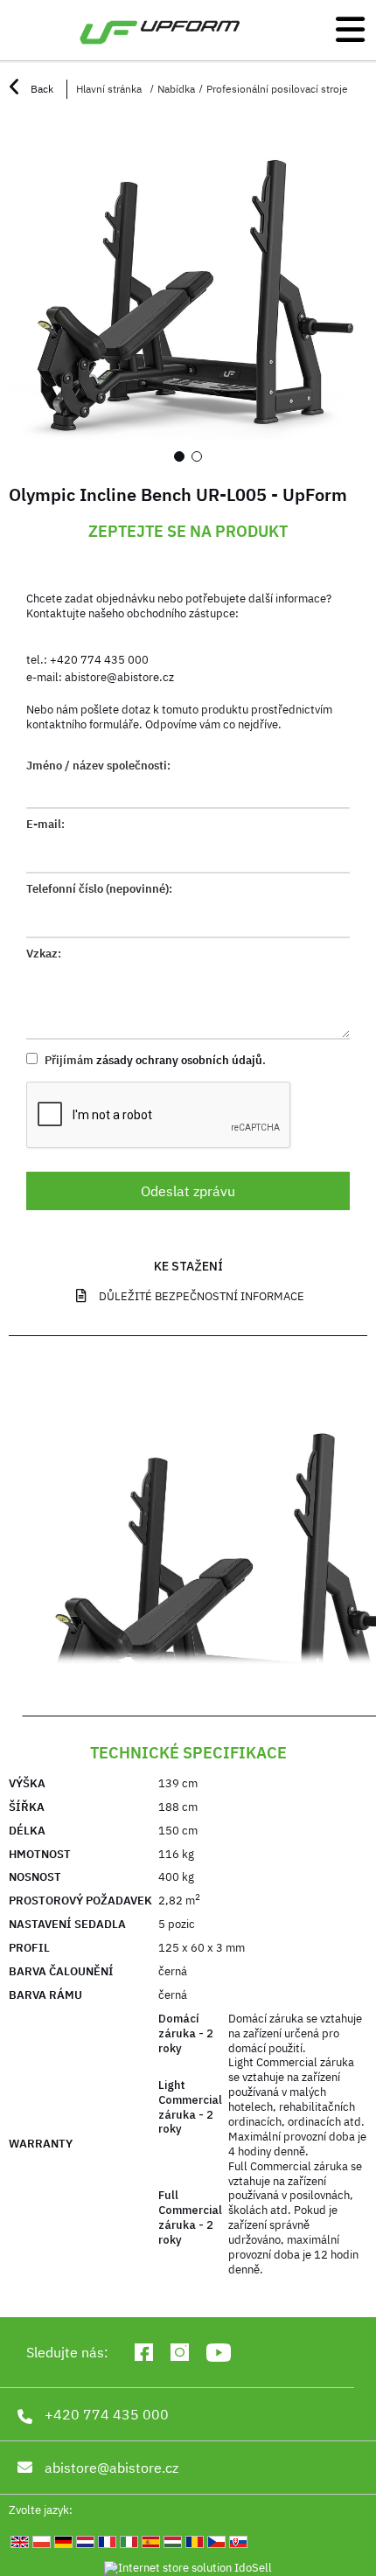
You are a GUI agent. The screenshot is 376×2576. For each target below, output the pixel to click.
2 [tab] (197, 456)
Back (41, 89)
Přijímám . (154, 1060)
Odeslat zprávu (188, 1191)
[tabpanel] (188, 296)
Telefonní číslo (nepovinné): (99, 889)
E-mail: (45, 825)
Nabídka (176, 89)
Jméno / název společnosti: (98, 766)
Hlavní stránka (109, 89)
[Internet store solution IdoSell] (188, 2569)
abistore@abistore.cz (119, 677)
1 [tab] (179, 456)
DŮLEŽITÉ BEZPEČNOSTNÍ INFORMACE (202, 1296)
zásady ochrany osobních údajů (179, 1060)
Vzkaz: (44, 954)
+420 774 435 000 (99, 660)
